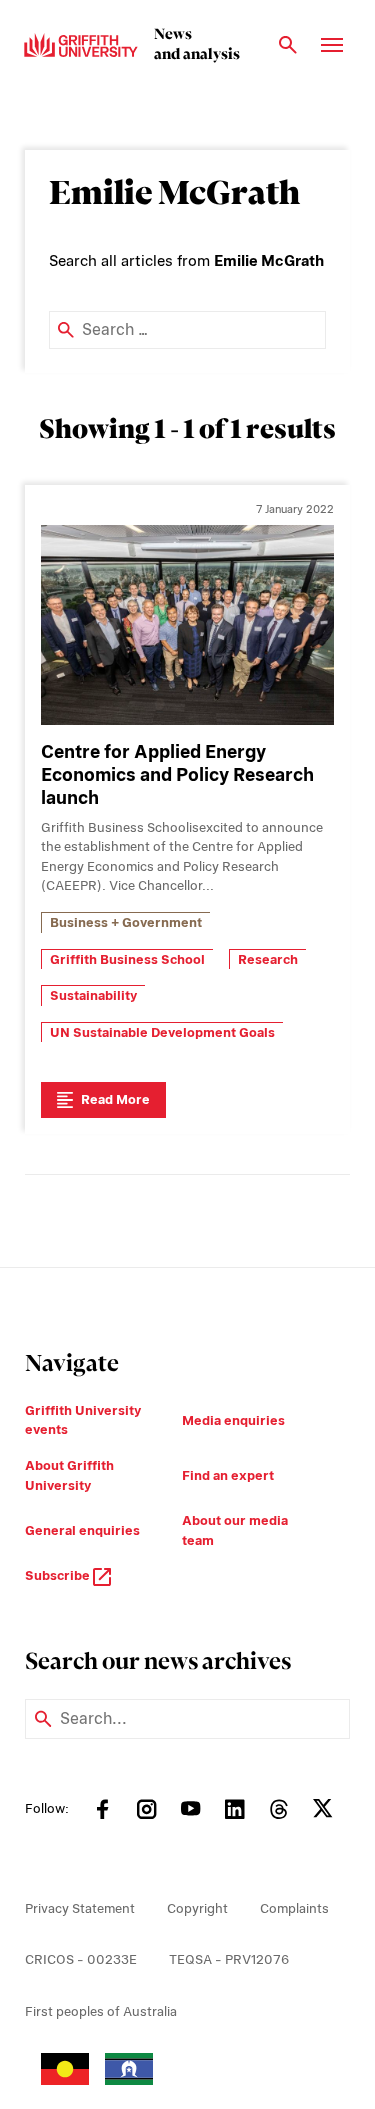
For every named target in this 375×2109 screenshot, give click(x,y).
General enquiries (82, 1530)
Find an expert (228, 1475)
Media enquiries (233, 1420)
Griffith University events (83, 1420)
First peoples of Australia (101, 2011)
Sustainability (93, 995)
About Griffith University (69, 1475)
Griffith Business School (127, 959)
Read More (115, 1099)
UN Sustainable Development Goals (162, 1032)
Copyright (197, 1908)
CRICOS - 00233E (81, 1959)
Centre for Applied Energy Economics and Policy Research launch (177, 774)
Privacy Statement (80, 1908)
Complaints (294, 1908)
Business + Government (126, 922)
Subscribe (59, 1575)
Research (268, 959)
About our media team (235, 1530)
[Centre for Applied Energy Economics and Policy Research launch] (187, 625)
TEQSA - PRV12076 (229, 1959)
